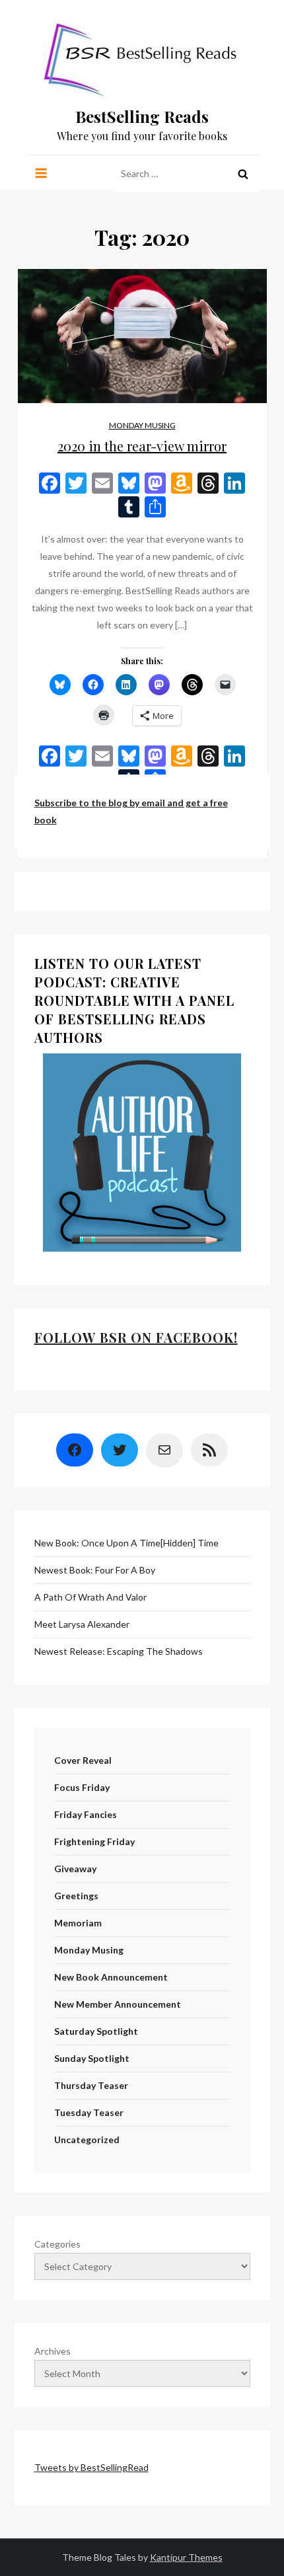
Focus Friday (82, 1787)
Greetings (76, 1896)
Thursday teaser (91, 2085)
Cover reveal (83, 1760)
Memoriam (78, 1923)
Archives (53, 2351)
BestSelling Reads (142, 116)
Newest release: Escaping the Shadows (119, 1651)
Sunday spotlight (92, 2058)
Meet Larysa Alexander (82, 1624)
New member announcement (118, 2004)
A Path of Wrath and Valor (90, 1597)
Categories (57, 2244)
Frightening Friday (94, 1841)
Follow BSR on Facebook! (136, 1337)
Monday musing (142, 425)
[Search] (243, 174)
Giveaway (75, 1869)
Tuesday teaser (89, 2112)
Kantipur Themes (186, 2557)
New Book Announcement (111, 1977)
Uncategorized (87, 2140)
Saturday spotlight (96, 2031)
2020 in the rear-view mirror (142, 446)
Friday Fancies (86, 1814)
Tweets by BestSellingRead (91, 2467)
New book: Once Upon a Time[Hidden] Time (126, 1543)
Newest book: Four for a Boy (95, 1570)
